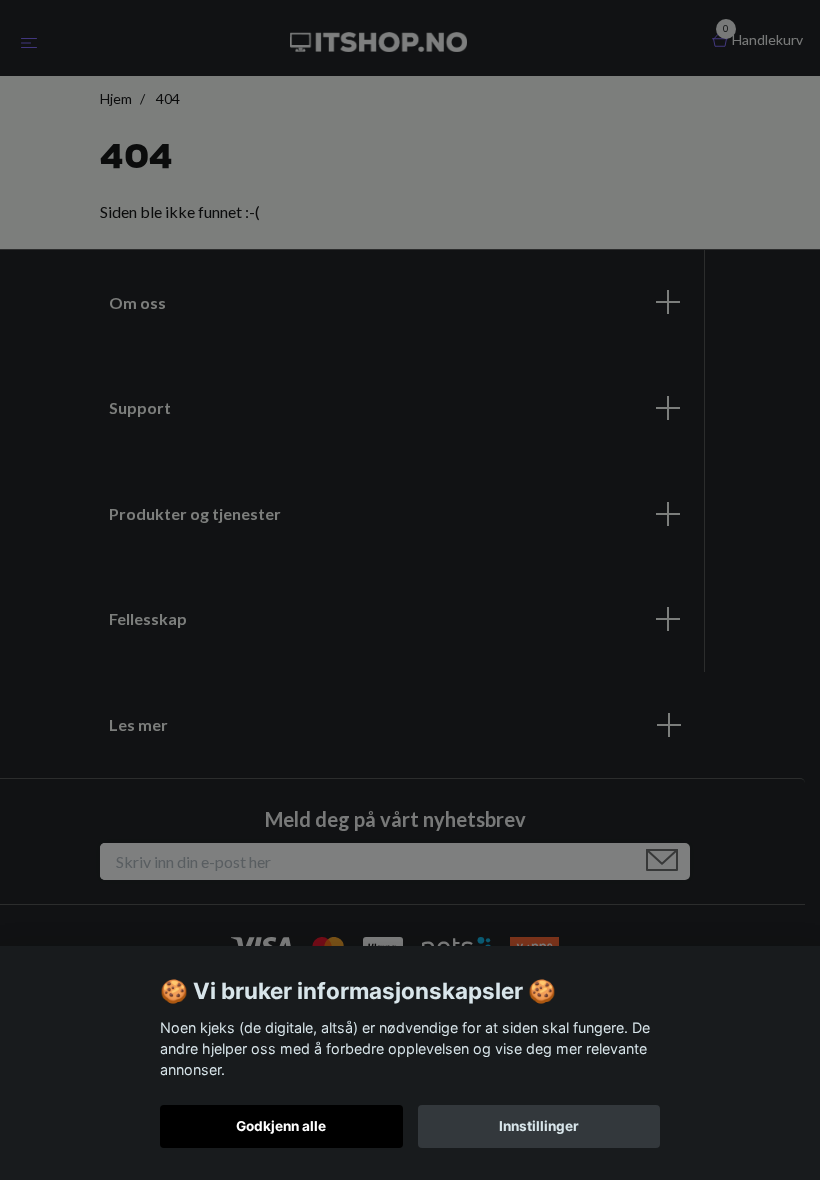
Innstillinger (539, 1126)
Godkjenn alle (281, 1126)
